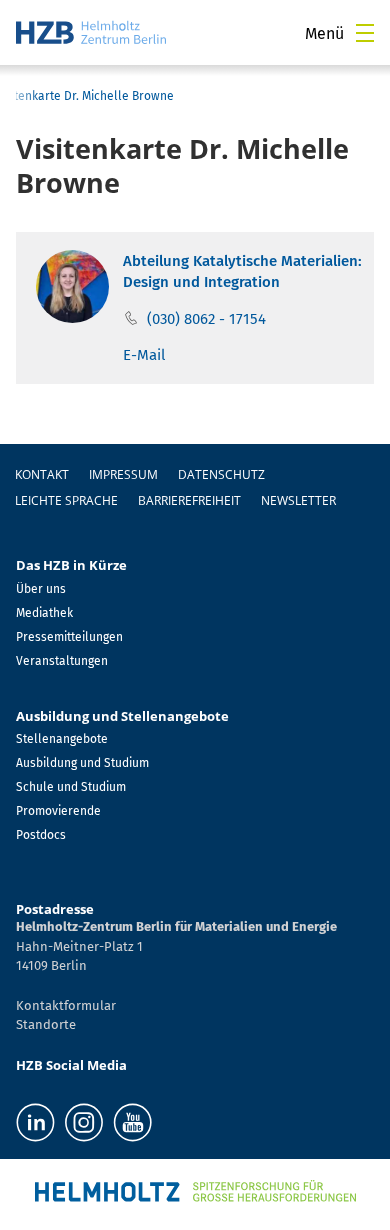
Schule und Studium (71, 787)
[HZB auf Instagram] (84, 1122)
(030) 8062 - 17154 (206, 319)
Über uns (41, 589)
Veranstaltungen (62, 661)
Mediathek (44, 613)
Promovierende (58, 811)
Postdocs (41, 835)
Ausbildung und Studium (82, 763)
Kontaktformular (66, 1005)
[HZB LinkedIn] (35, 1122)
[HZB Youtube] (132, 1122)
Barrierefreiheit (189, 500)
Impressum (123, 474)
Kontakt (42, 474)
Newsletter (298, 500)
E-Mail (144, 355)
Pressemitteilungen (69, 637)
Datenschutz (221, 474)
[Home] (91, 32)
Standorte (46, 1024)
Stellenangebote (62, 739)
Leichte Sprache (66, 500)
